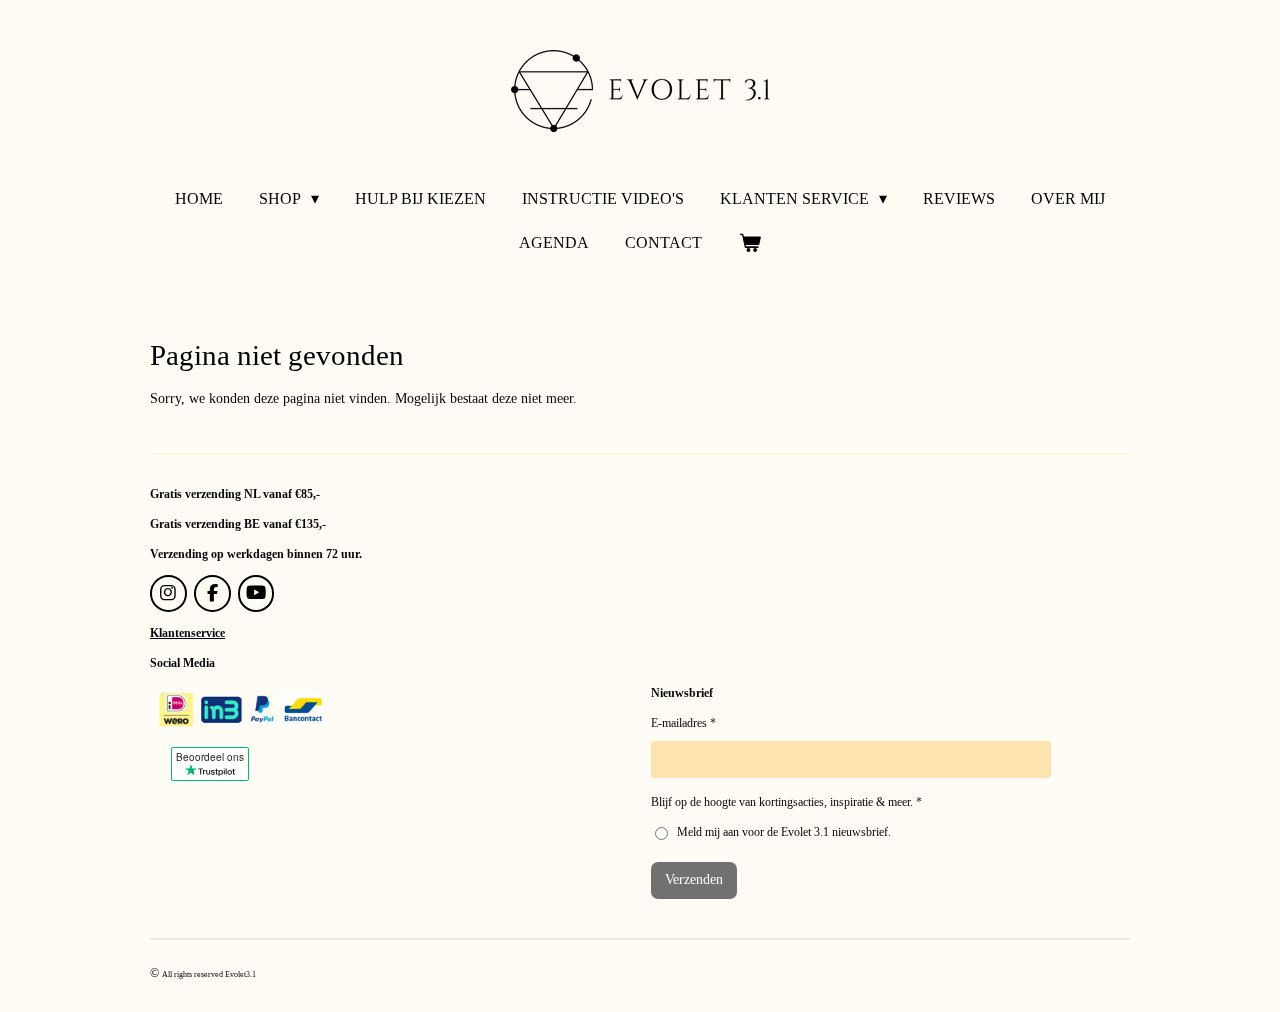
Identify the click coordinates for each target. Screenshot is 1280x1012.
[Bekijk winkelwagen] (749, 243)
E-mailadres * (683, 723)
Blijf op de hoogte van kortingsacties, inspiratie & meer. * (786, 802)
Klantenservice (187, 633)
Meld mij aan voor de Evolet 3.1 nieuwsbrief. (784, 832)
